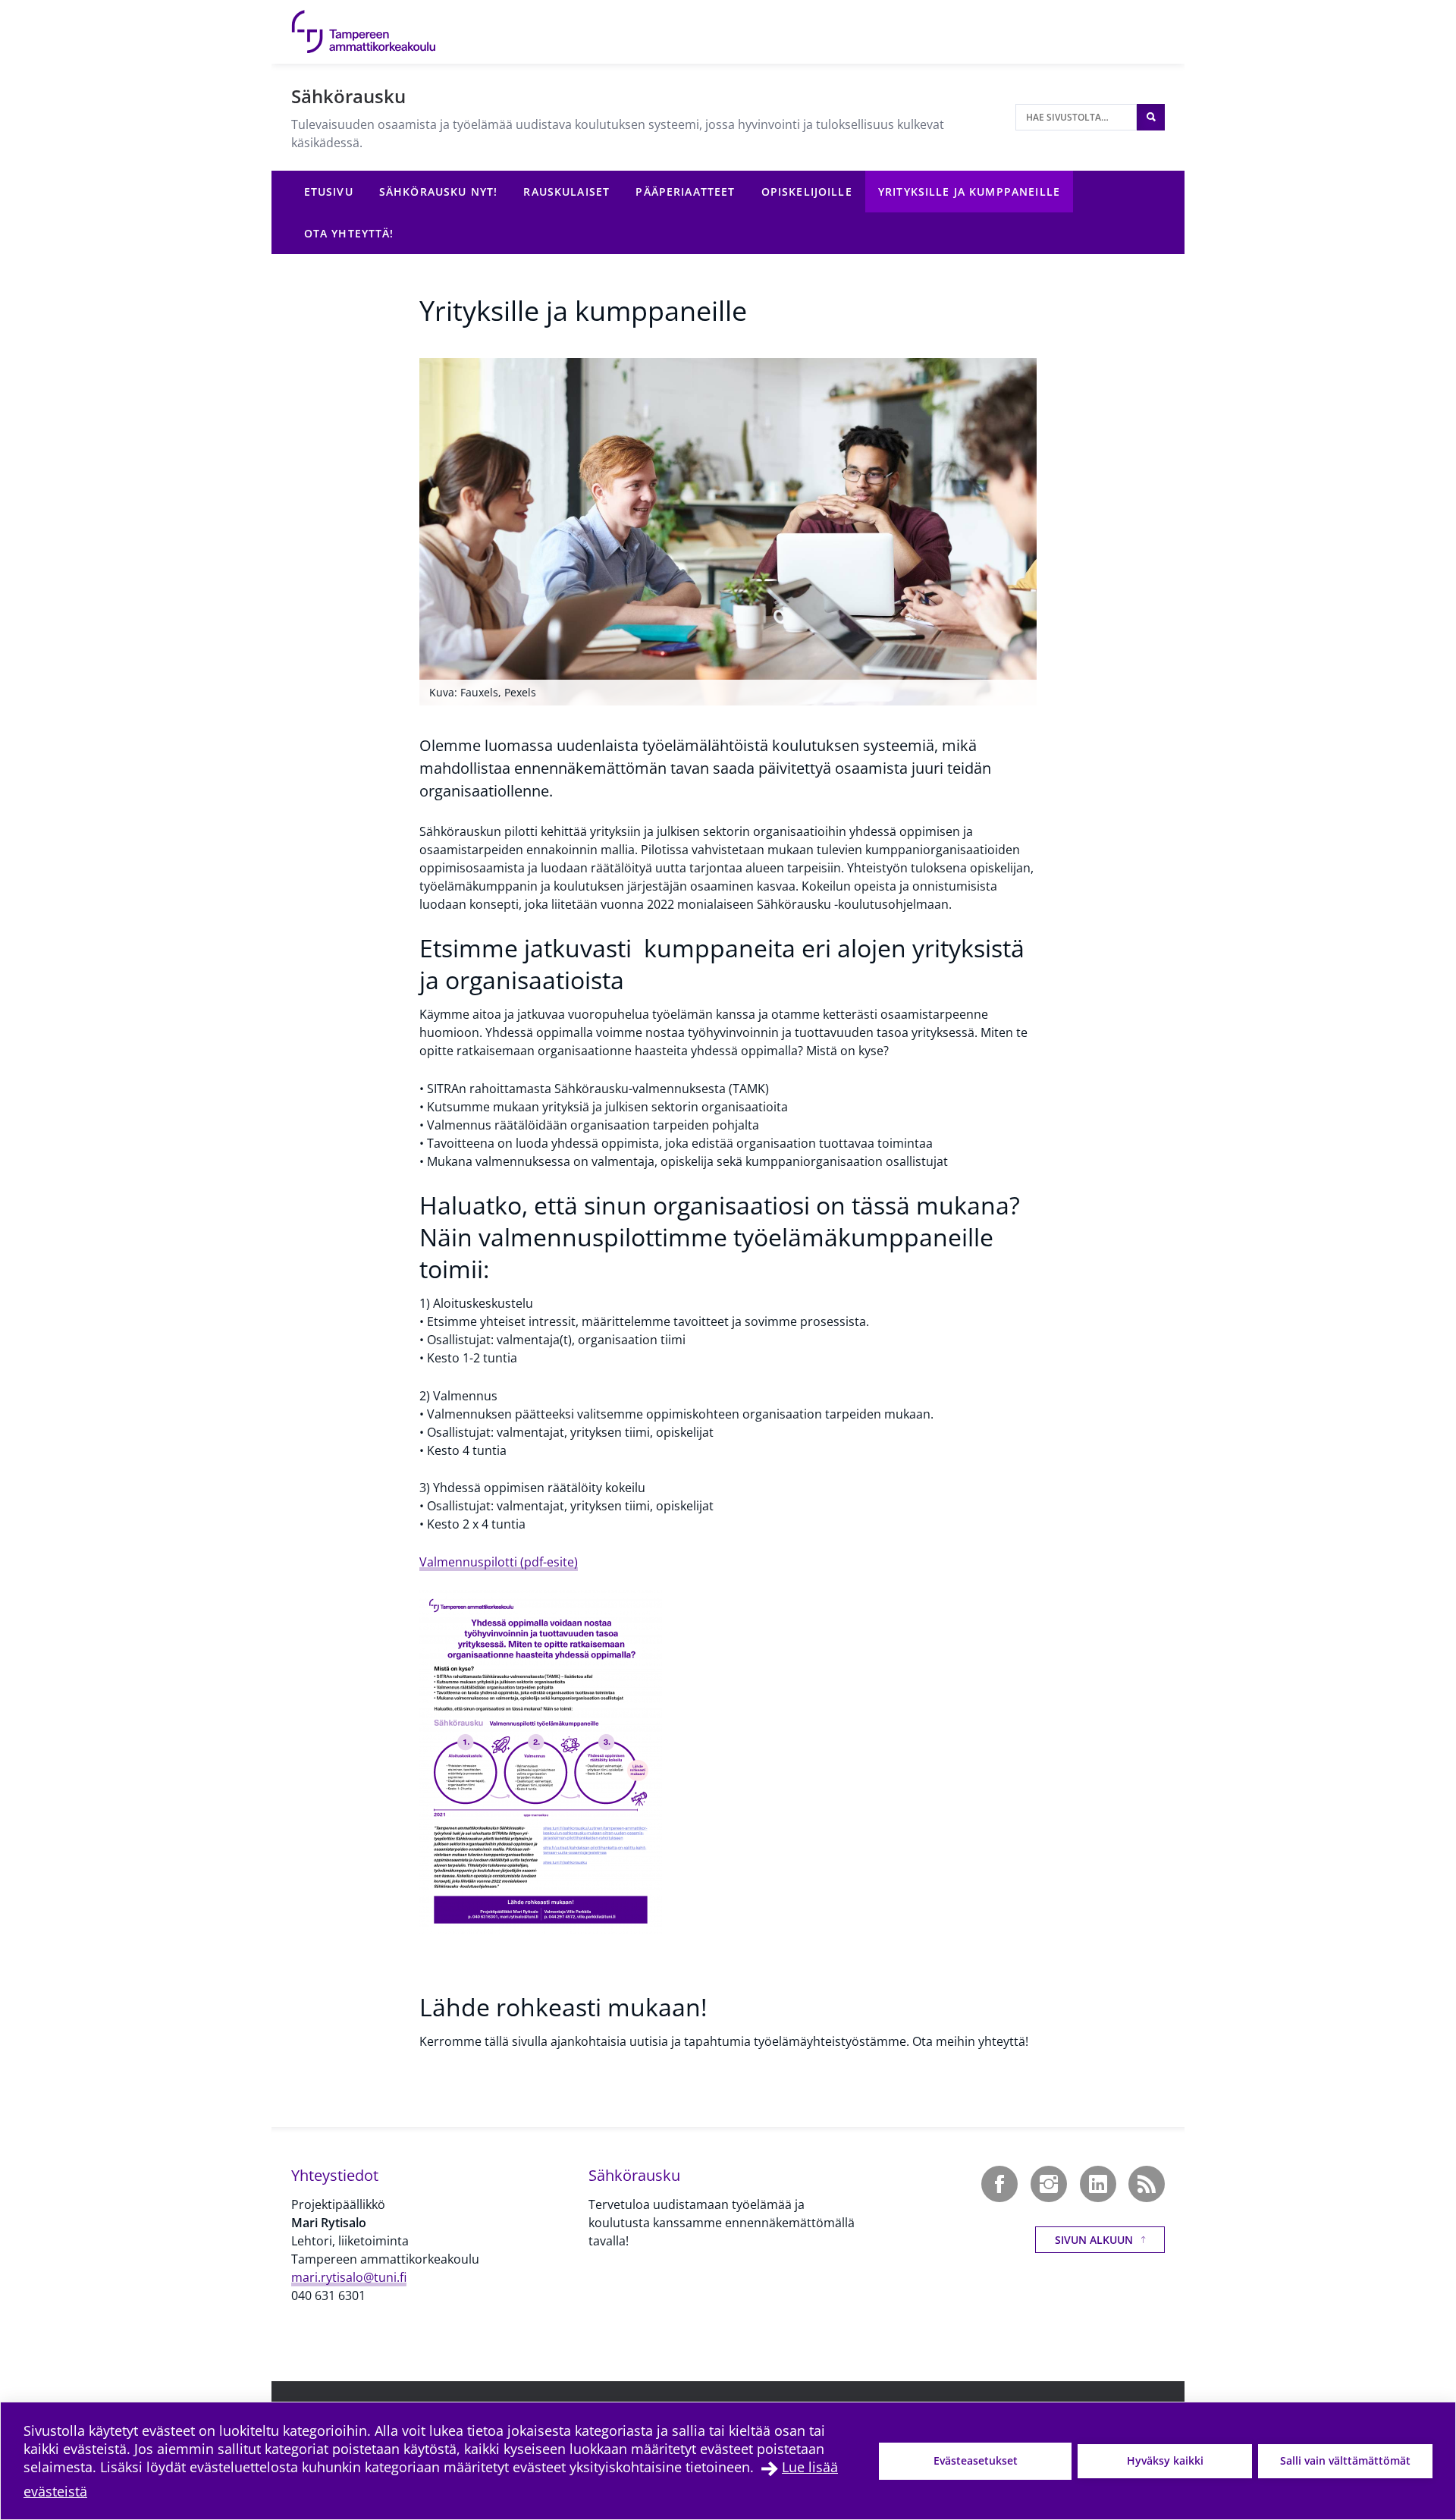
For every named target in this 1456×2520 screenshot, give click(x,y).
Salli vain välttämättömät (1345, 2460)
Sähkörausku (348, 96)
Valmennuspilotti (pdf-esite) (499, 1562)
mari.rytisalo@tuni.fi (349, 2277)
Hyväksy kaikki (1165, 2460)
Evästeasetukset (976, 2460)
